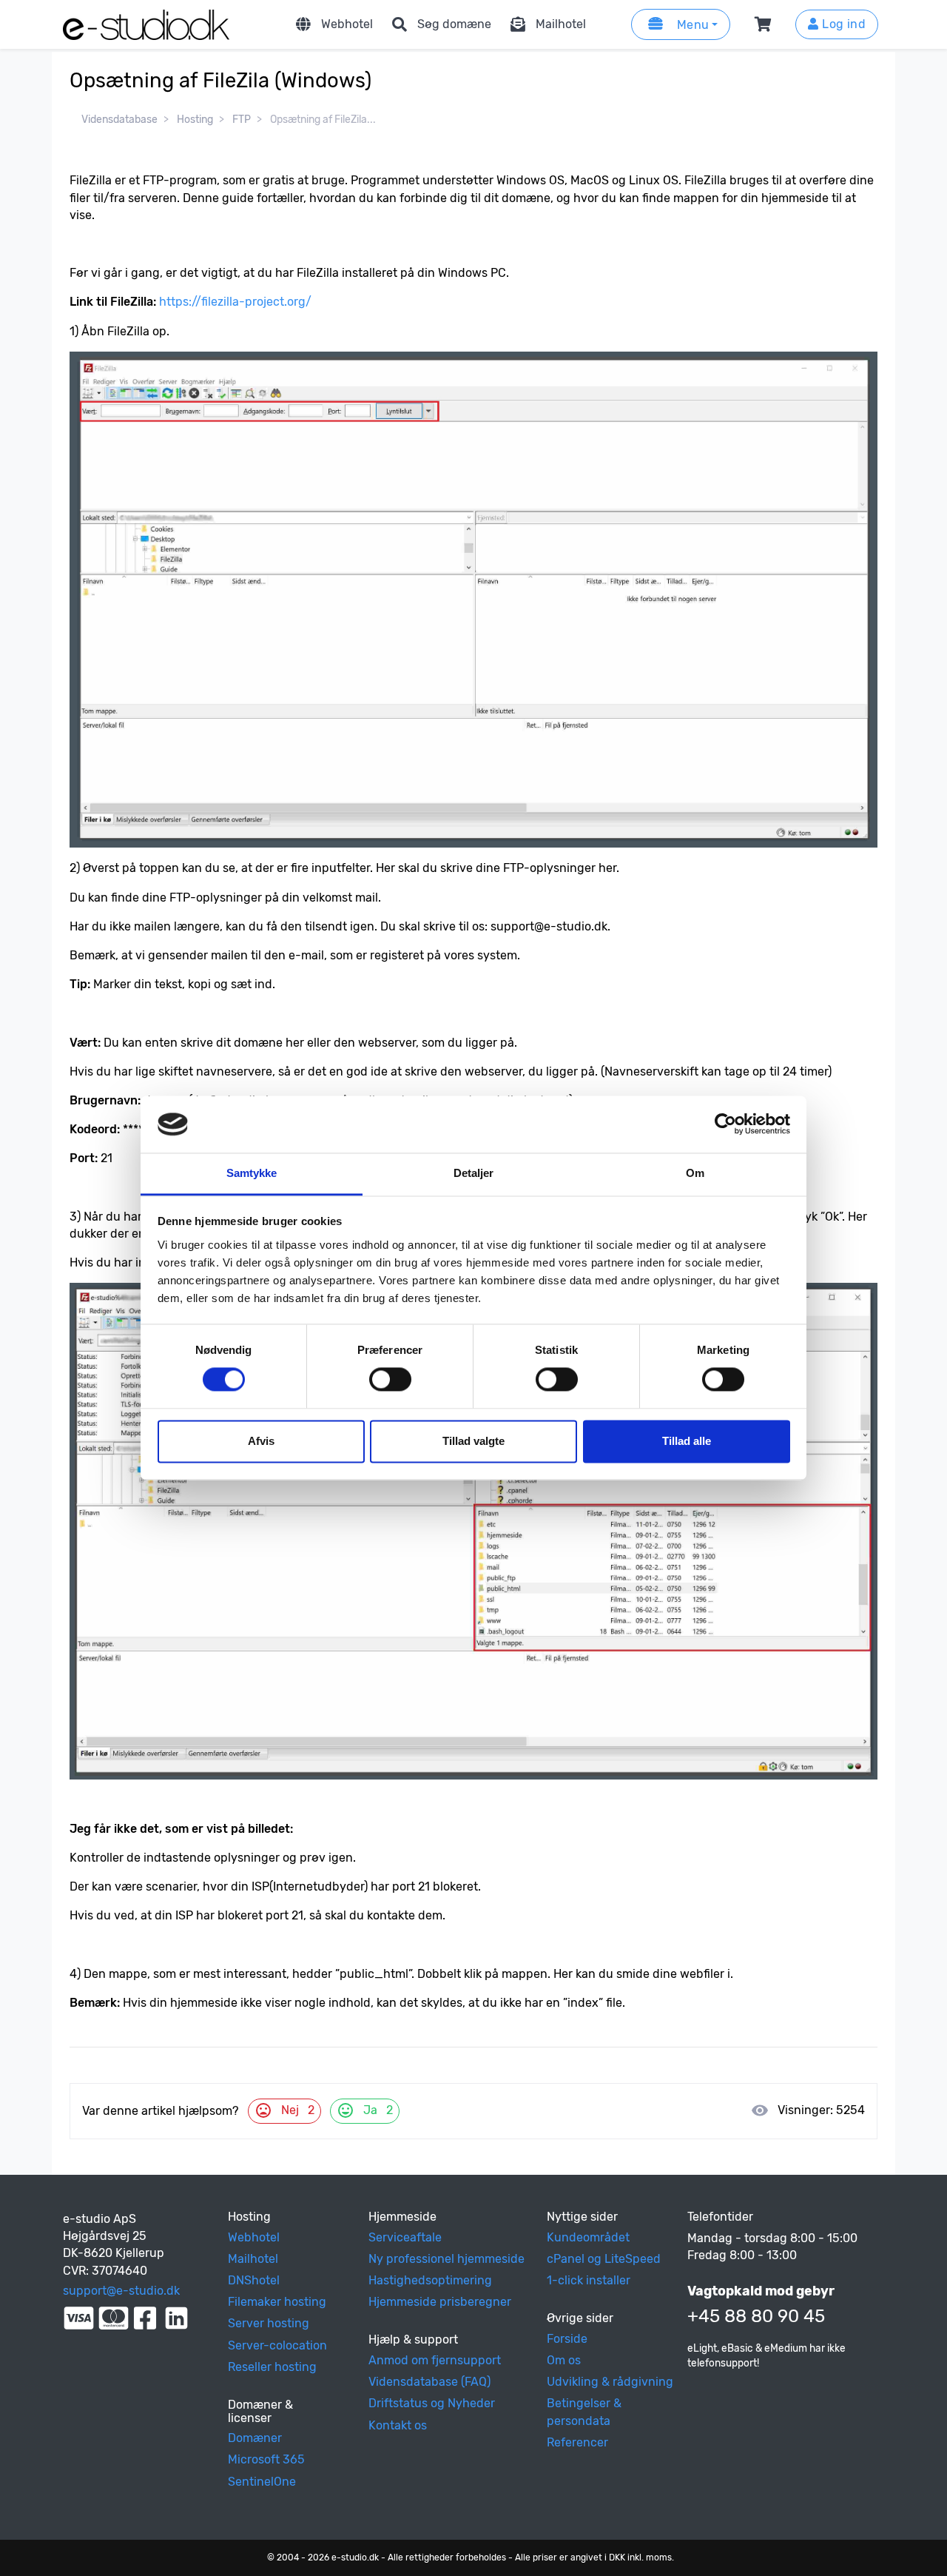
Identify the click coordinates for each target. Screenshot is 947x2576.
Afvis (261, 1441)
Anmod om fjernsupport (435, 2360)
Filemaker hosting (277, 2302)
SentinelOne (262, 2482)
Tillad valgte (473, 1441)
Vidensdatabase (119, 120)
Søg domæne (454, 24)
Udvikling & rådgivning (610, 2382)
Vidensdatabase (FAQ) (429, 2382)
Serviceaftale (405, 2237)
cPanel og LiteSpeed (604, 2259)
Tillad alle (687, 1441)
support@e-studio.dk (121, 2291)
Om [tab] (695, 1173)
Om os (564, 2360)
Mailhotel (561, 24)
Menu (691, 25)
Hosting (195, 120)
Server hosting (269, 2323)
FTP (242, 120)
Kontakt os (398, 2425)
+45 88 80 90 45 (756, 2316)
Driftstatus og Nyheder (432, 2403)
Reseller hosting (272, 2367)
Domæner (255, 2438)
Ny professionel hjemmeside (446, 2259)
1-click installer (589, 2280)
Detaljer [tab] (474, 1173)
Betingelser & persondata (584, 2412)
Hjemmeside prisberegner (440, 2302)
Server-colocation (277, 2345)
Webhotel (347, 24)
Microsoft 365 (266, 2459)
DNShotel (254, 2280)
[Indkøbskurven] (766, 24)
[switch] (390, 1380)
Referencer (577, 2442)
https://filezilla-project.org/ (235, 302)
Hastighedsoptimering (430, 2280)
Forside (567, 2339)
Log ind (842, 24)
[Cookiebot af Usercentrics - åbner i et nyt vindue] (725, 1124)
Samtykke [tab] (252, 1173)
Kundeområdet (588, 2237)
